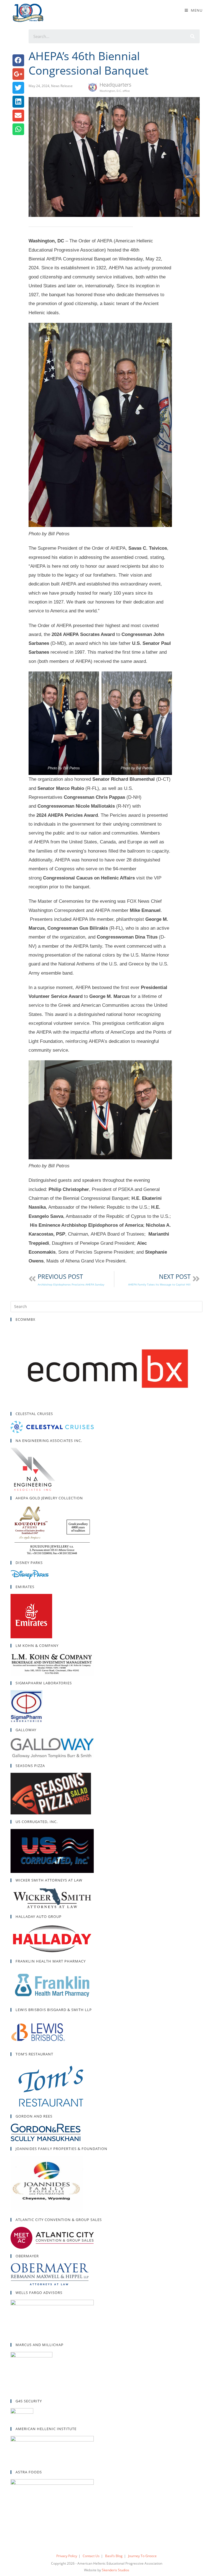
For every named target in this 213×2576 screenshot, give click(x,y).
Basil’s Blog (114, 2556)
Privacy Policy (67, 2556)
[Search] (193, 36)
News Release (62, 86)
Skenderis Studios (116, 2570)
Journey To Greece (142, 2556)
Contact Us (91, 2556)
